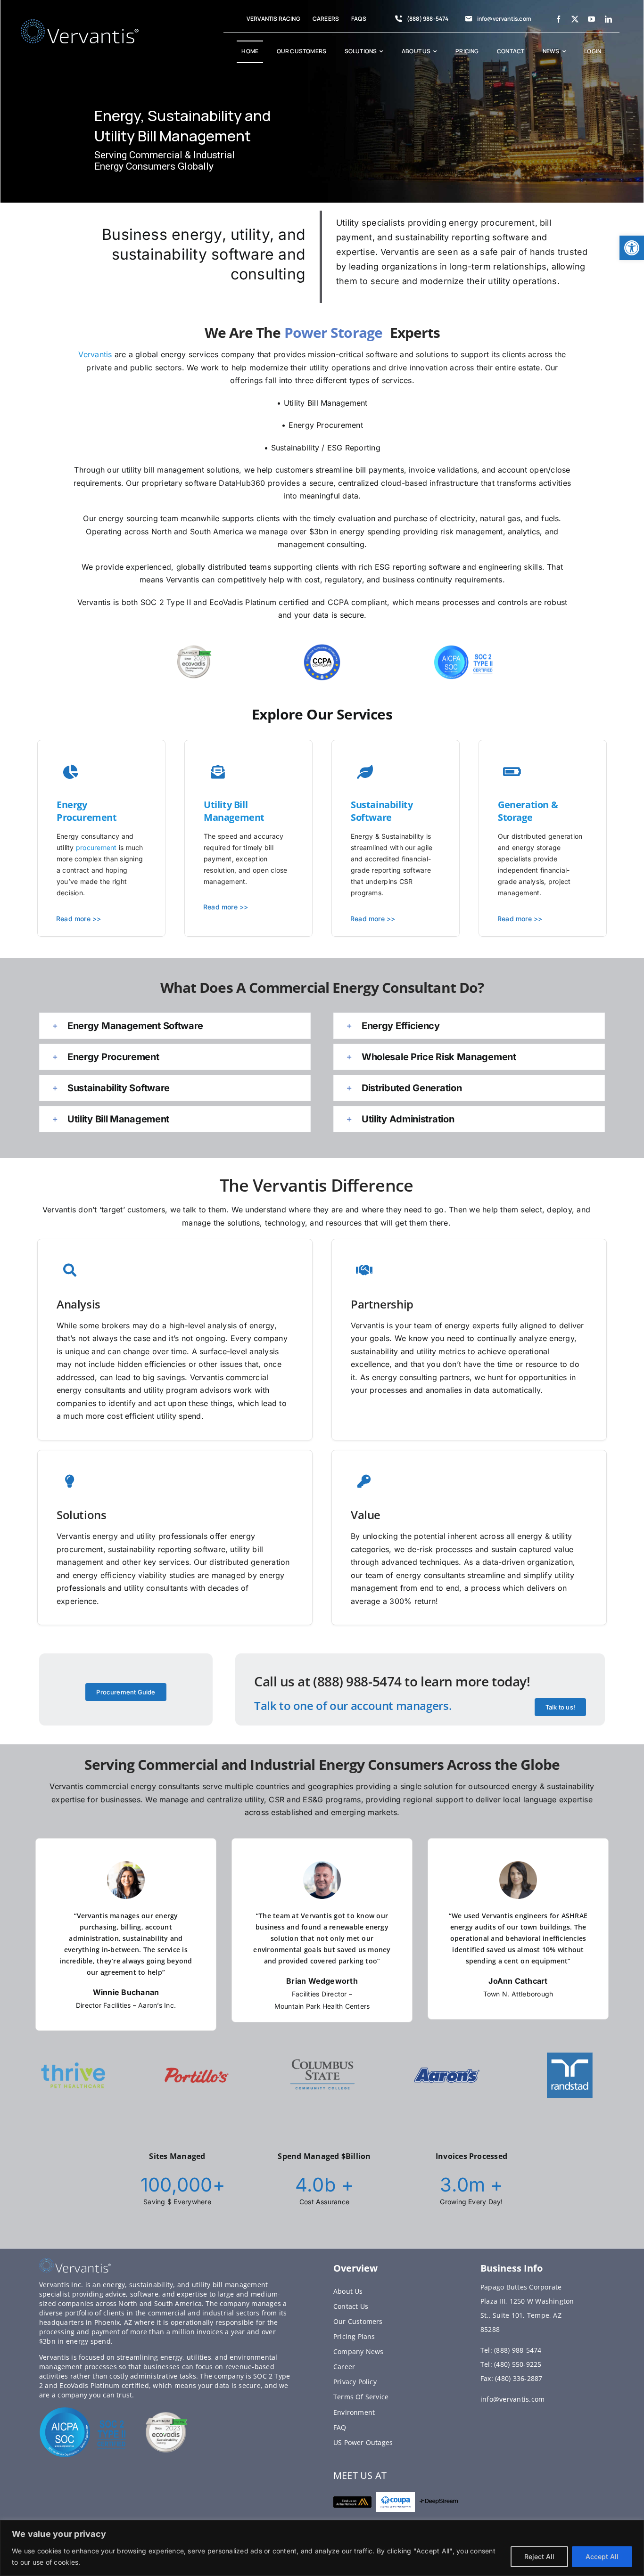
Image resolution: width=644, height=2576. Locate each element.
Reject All (539, 2556)
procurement (96, 847)
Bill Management (234, 811)
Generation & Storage (528, 811)
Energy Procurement (87, 811)
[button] (632, 248)
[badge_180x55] (352, 2500)
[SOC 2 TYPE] (84, 2410)
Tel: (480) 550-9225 (511, 2364)
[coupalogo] (395, 2496)
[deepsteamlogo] (439, 2502)
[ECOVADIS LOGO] (167, 2415)
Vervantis (95, 354)
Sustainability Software (382, 811)
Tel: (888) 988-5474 (511, 2350)
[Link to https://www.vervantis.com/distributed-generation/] (71, 772)
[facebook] (558, 19)
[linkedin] (608, 19)
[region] (322, 2548)
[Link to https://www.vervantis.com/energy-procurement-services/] (365, 772)
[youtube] (591, 19)
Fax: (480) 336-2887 (512, 2378)
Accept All (602, 2556)
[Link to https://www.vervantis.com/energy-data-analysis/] (218, 772)
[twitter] (575, 19)
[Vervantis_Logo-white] (80, 23)
